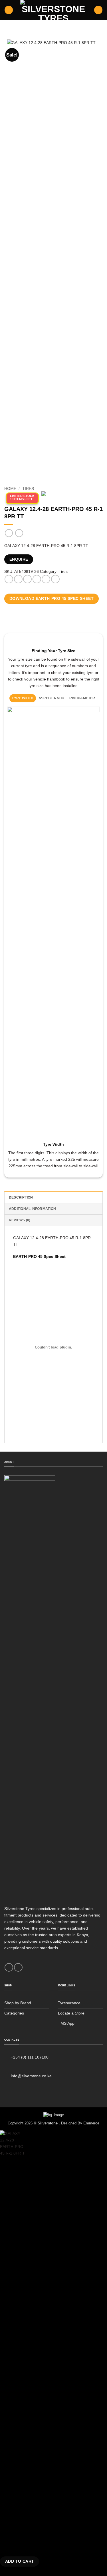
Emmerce (91, 2123)
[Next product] (9, 533)
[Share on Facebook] (18, 579)
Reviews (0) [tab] (20, 1220)
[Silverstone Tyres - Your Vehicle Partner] (54, 10)
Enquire (19, 559)
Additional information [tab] (32, 1209)
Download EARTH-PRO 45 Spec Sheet (52, 598)
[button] (9, 10)
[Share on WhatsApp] (9, 579)
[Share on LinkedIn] (55, 579)
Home (10, 489)
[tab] (23, 698)
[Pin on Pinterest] (46, 579)
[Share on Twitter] (27, 579)
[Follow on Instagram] (18, 1967)
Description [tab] (21, 1197)
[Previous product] (19, 533)
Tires (28, 489)
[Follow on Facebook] (9, 1967)
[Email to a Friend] (37, 579)
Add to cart (20, 2561)
